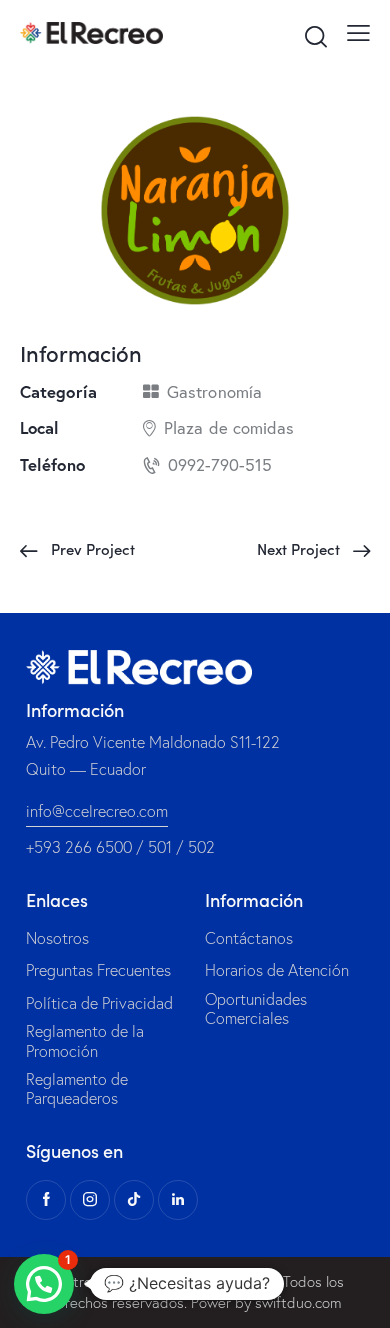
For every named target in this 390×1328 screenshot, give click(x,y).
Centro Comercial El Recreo (135, 1281)
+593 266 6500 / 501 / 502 (120, 847)
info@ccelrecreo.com (97, 811)
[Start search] (315, 36)
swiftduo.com (298, 1302)
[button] (44, 1284)
